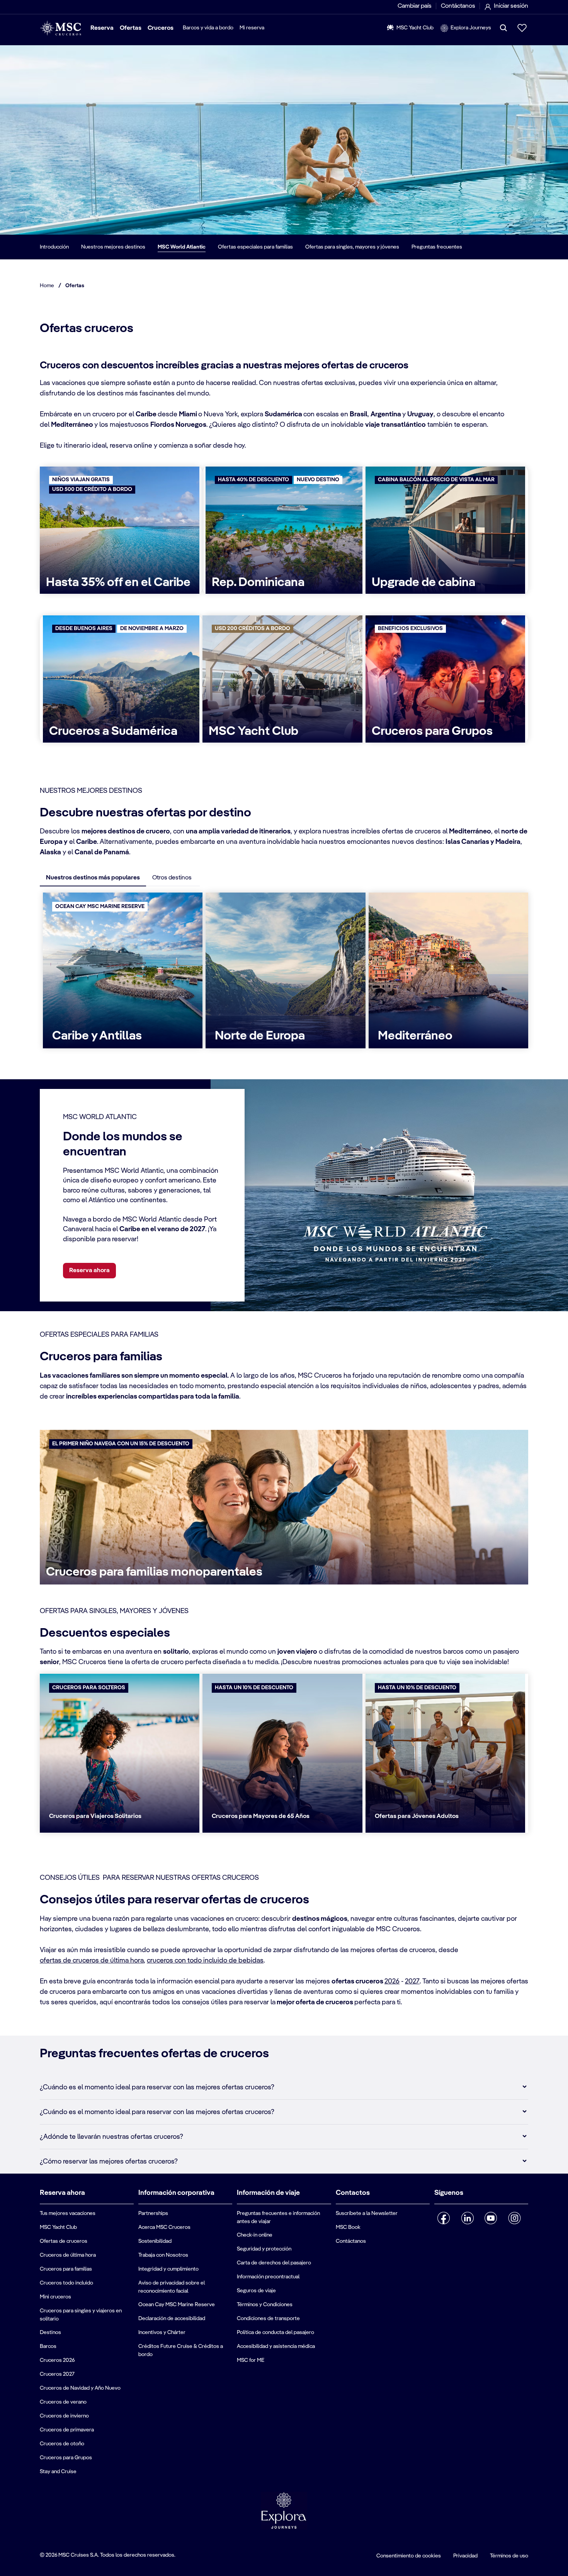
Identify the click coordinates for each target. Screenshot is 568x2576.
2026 (392, 1981)
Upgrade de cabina (423, 583)
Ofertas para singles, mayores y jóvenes (352, 247)
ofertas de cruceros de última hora (92, 1961)
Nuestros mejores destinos (113, 247)
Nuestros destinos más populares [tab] (93, 878)
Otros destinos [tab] (172, 878)
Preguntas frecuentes (437, 247)
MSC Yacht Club (253, 731)
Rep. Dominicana (258, 583)
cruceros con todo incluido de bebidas (205, 1961)
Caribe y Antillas (97, 1036)
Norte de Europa (260, 1036)
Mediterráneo (415, 1036)
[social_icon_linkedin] (467, 2218)
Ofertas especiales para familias (255, 247)
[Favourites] (522, 28)
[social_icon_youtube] (491, 2218)
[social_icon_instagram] (514, 2218)
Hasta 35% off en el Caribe (118, 583)
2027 (412, 1981)
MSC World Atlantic (182, 247)
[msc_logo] (60, 28)
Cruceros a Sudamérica (113, 731)
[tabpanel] (284, 974)
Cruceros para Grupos (432, 731)
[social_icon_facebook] (444, 2218)
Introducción (54, 247)
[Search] (503, 28)
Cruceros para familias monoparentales (154, 1572)
